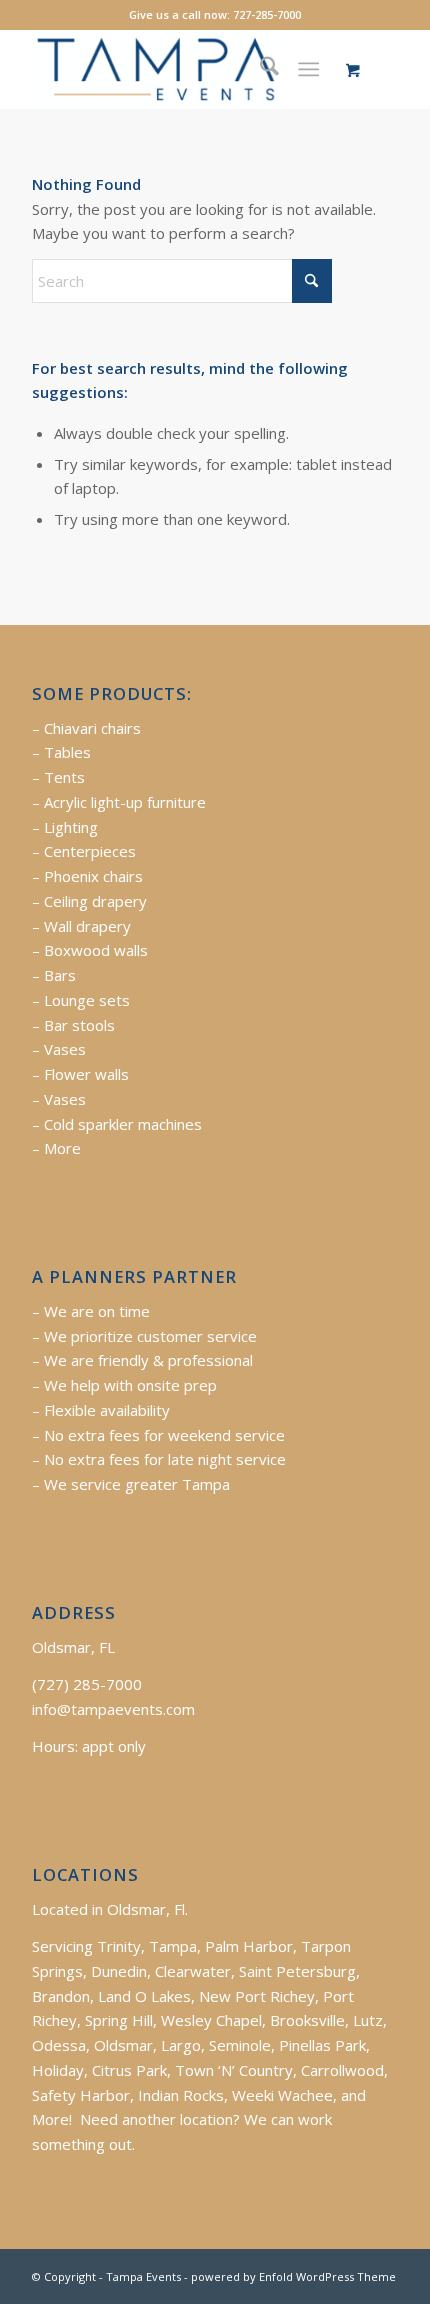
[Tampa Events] (178, 69)
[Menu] (308, 69)
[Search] (259, 69)
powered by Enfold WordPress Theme (293, 2276)
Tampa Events (143, 2276)
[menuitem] (259, 69)
